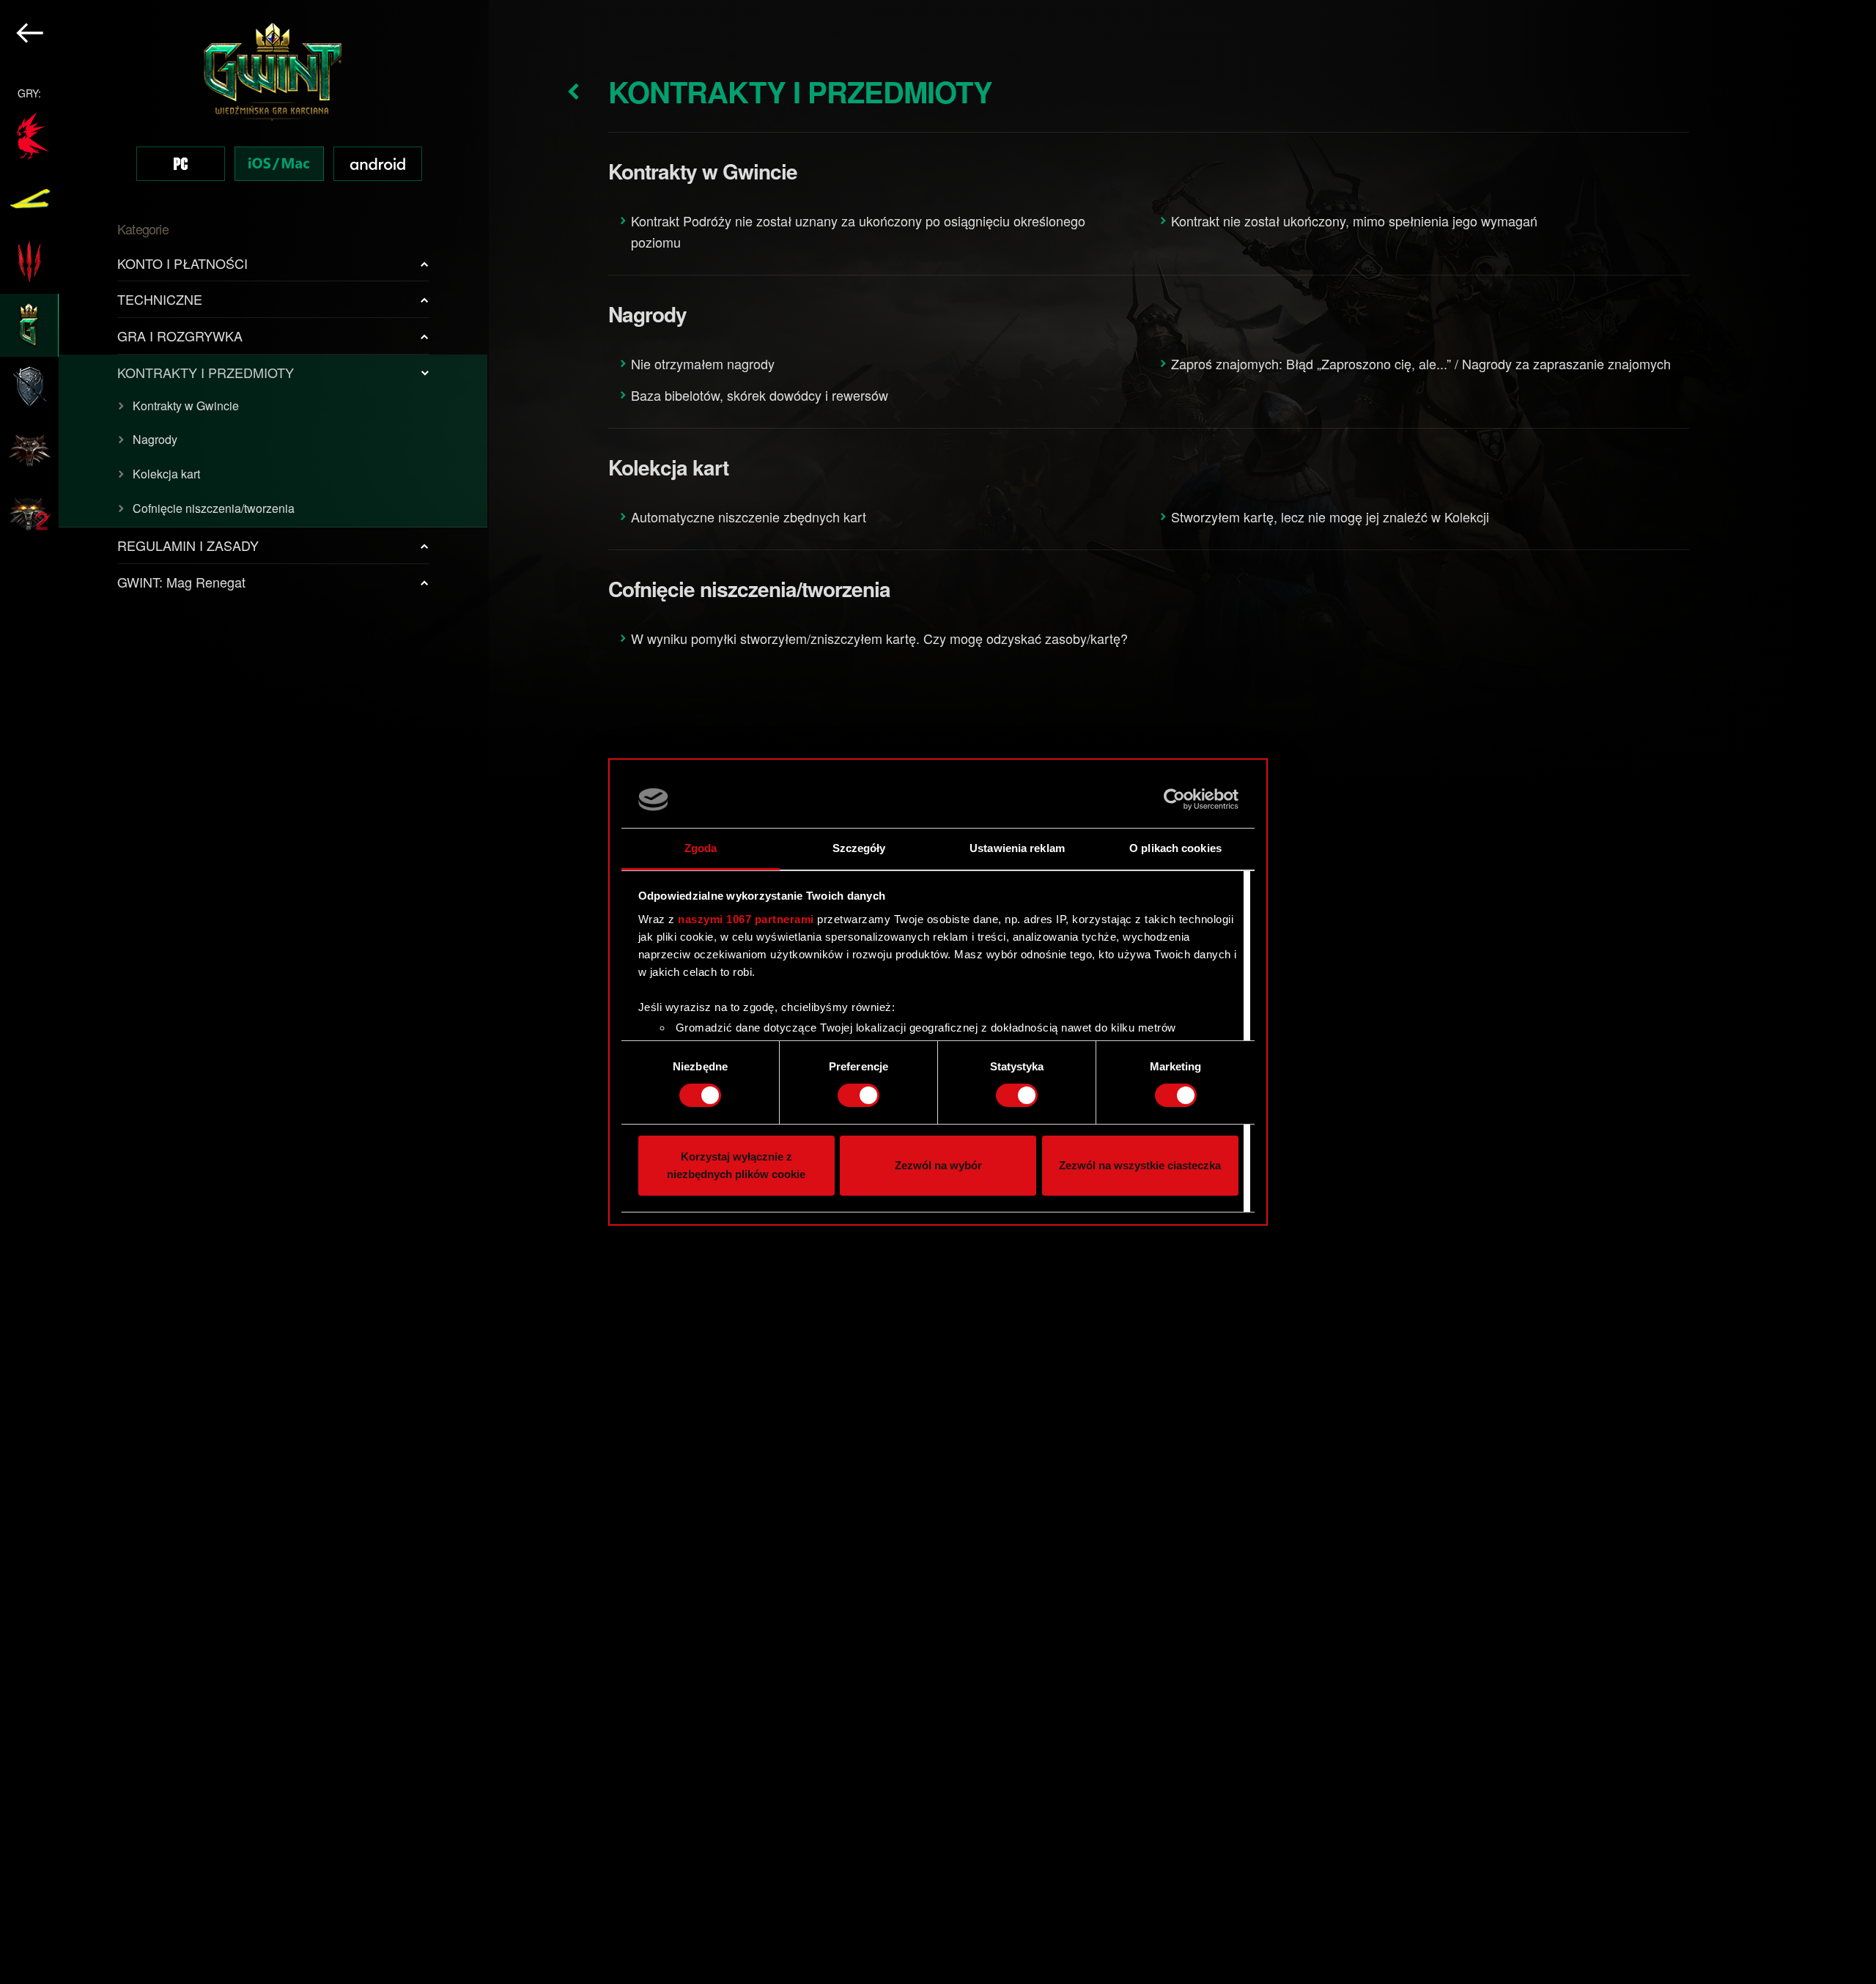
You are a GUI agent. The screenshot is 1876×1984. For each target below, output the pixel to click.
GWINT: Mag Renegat (181, 582)
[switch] (858, 1095)
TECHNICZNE (160, 299)
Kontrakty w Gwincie (186, 406)
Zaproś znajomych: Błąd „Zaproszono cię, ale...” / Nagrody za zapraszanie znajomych (1421, 363)
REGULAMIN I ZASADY (188, 545)
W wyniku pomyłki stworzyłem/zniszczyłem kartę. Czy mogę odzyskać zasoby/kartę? (879, 638)
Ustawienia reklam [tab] (1017, 848)
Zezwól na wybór (938, 1165)
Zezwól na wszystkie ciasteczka (1140, 1165)
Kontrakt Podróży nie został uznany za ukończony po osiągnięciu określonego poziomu (858, 231)
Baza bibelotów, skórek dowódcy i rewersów (760, 395)
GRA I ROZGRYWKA (180, 336)
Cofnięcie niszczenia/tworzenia (214, 508)
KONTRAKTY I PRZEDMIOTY (206, 372)
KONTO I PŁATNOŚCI (182, 263)
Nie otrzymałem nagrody (703, 363)
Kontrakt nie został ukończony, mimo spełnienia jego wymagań (1354, 221)
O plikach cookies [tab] (1175, 848)
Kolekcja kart (166, 474)
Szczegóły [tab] (859, 848)
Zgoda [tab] (701, 848)
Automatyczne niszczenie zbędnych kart (749, 517)
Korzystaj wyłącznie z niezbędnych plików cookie (736, 1165)
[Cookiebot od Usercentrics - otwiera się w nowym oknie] (1174, 799)
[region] (244, 992)
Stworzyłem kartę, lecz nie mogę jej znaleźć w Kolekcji (1330, 517)
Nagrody (155, 439)
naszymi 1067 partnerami (746, 919)
